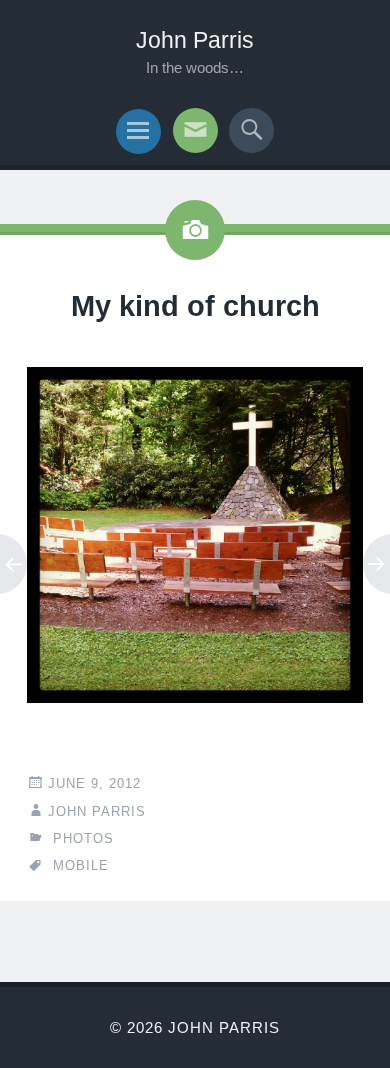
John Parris (195, 40)
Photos (83, 838)
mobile (81, 865)
